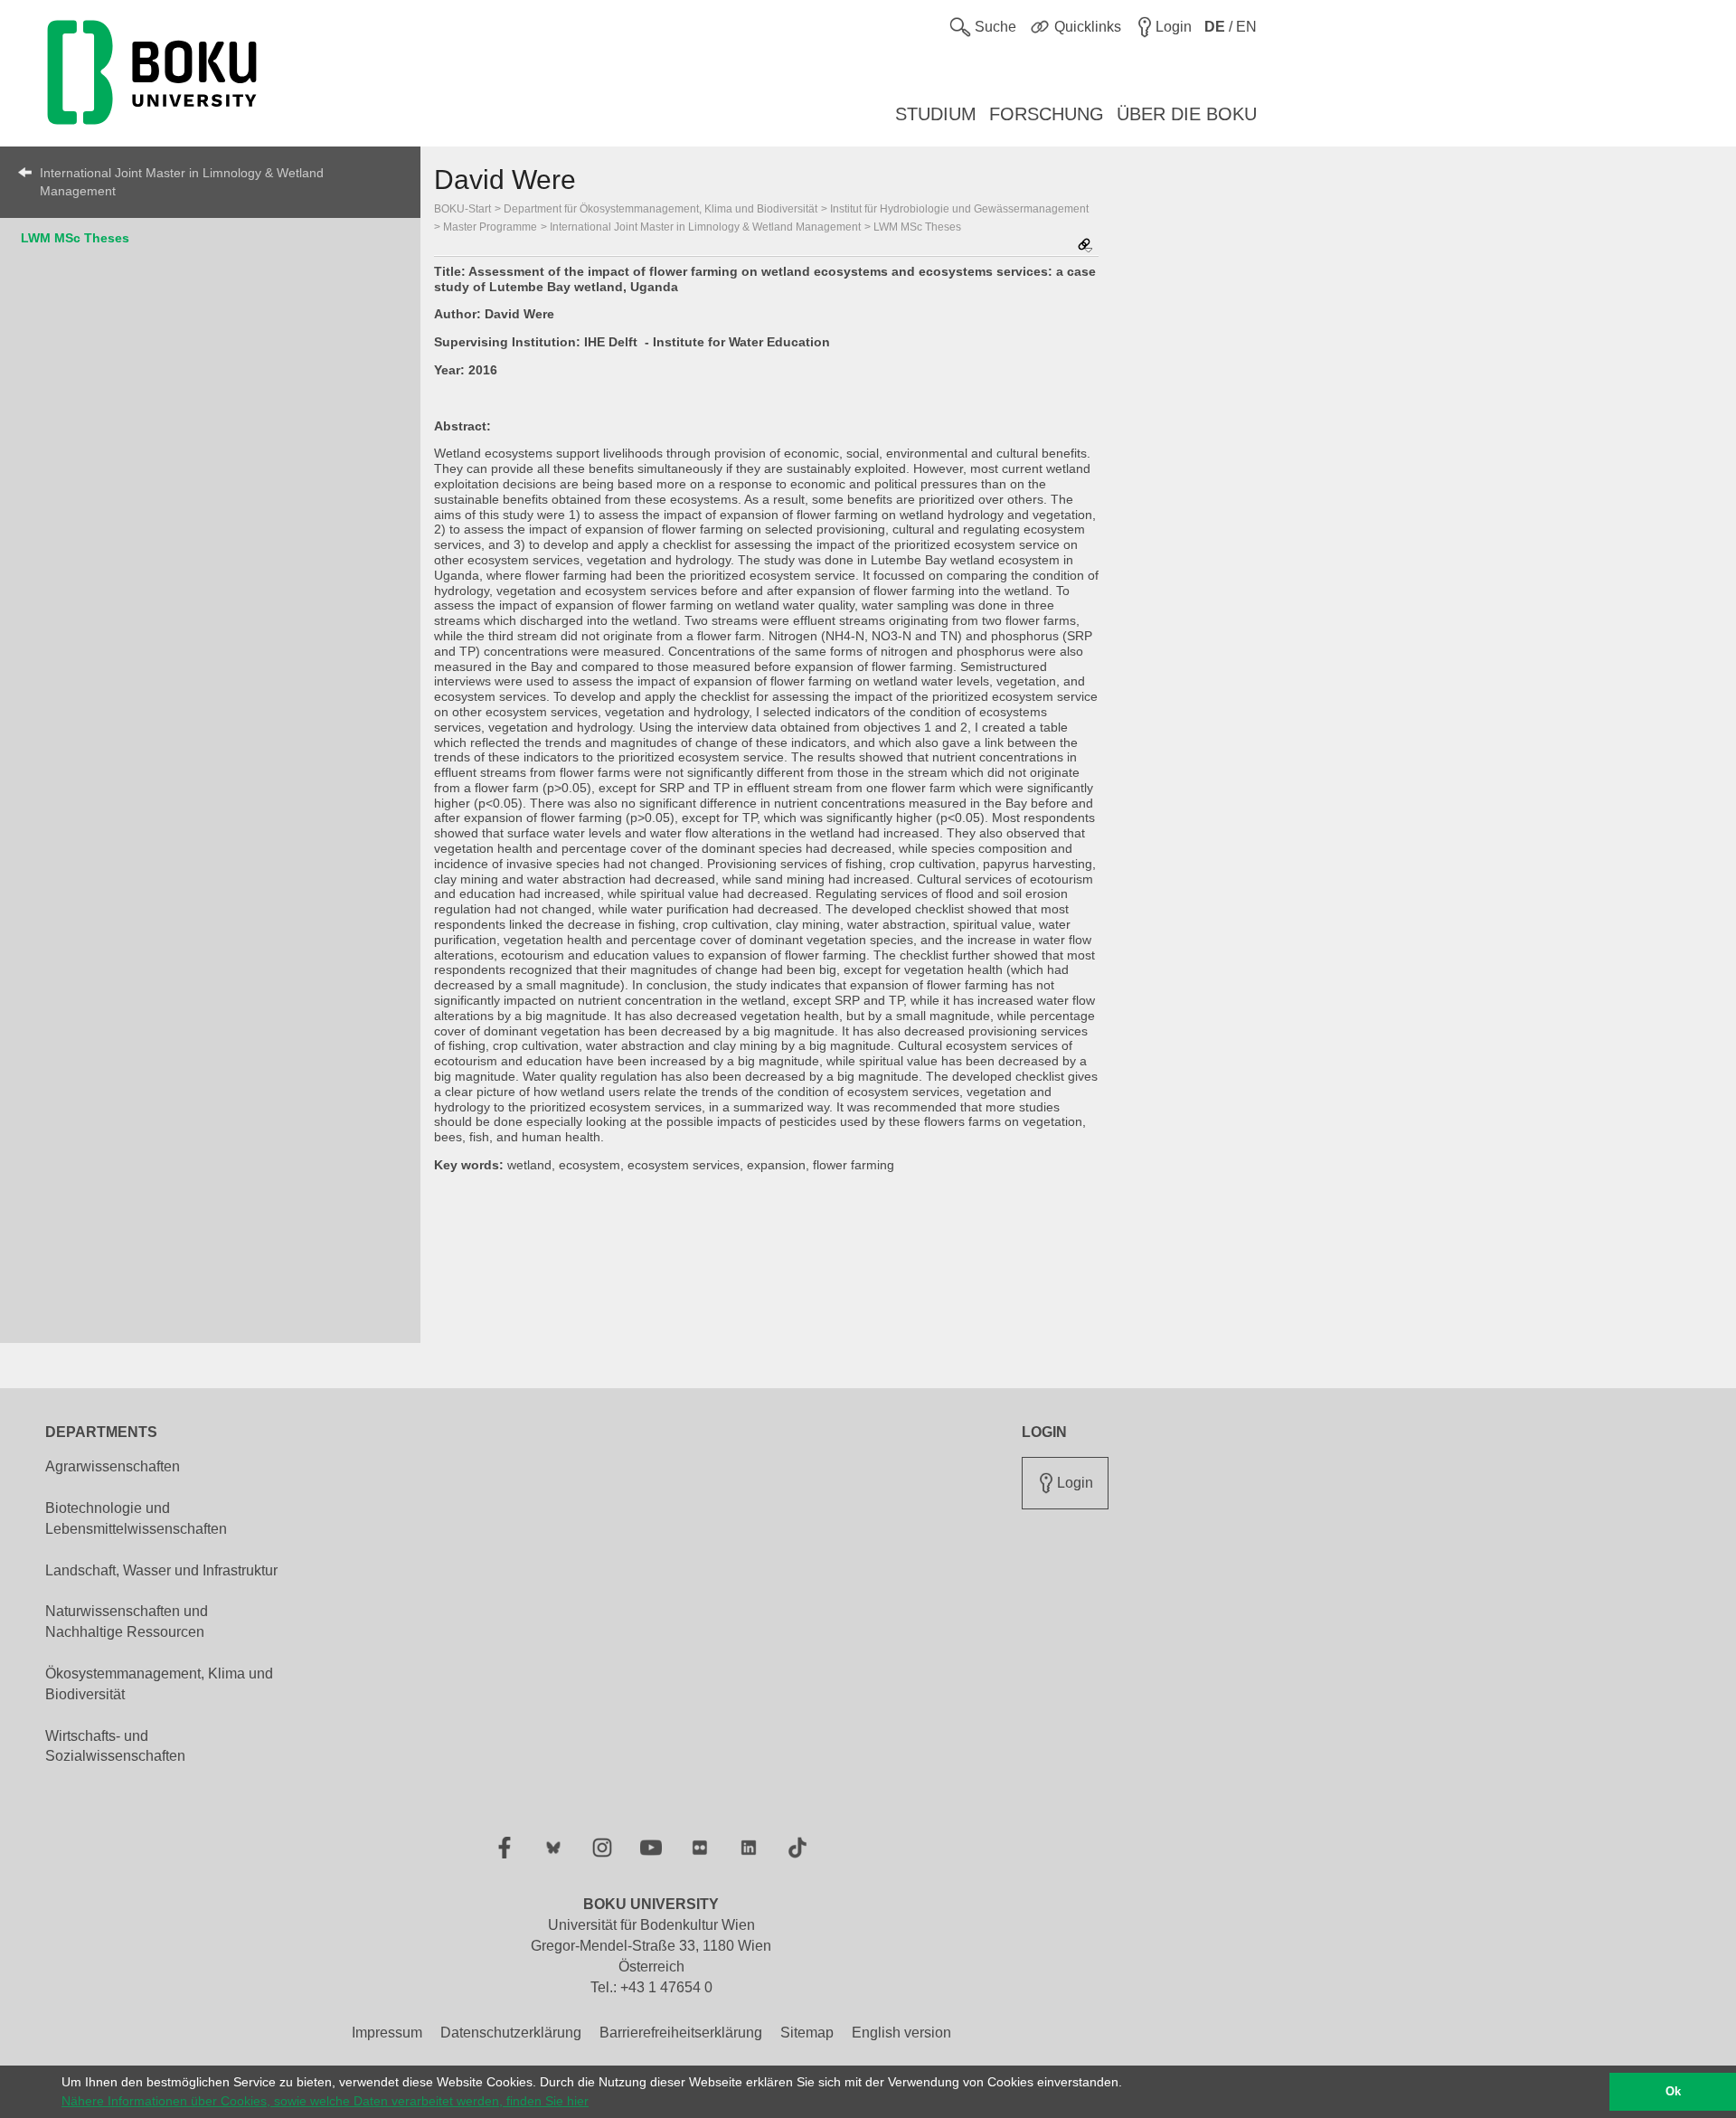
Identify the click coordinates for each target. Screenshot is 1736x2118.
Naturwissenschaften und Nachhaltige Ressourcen (127, 1622)
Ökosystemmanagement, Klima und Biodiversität (159, 1684)
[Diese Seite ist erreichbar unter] (1085, 246)
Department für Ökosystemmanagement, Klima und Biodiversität (660, 209)
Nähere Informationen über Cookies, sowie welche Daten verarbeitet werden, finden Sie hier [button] (325, 2101)
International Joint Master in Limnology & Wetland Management (182, 182)
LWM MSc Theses (75, 238)
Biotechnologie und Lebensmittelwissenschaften (136, 1518)
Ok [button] (1673, 2092)
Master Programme (490, 227)
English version (901, 2033)
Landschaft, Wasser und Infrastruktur (161, 1570)
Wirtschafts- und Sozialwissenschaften (115, 1746)
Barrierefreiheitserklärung (681, 2033)
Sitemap (807, 2033)
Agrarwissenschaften (113, 1466)
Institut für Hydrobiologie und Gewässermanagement (959, 209)
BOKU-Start (462, 209)
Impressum (387, 2033)
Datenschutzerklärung (511, 2033)
